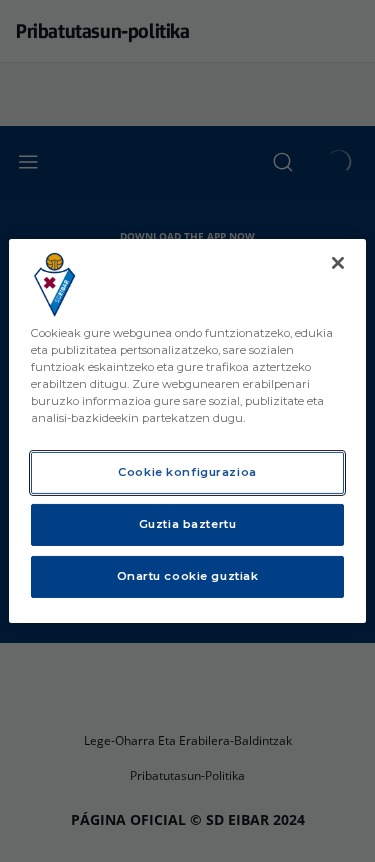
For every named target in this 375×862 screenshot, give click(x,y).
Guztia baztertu (188, 524)
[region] (187, 431)
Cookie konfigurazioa (187, 472)
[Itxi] (338, 263)
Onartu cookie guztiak (188, 576)
